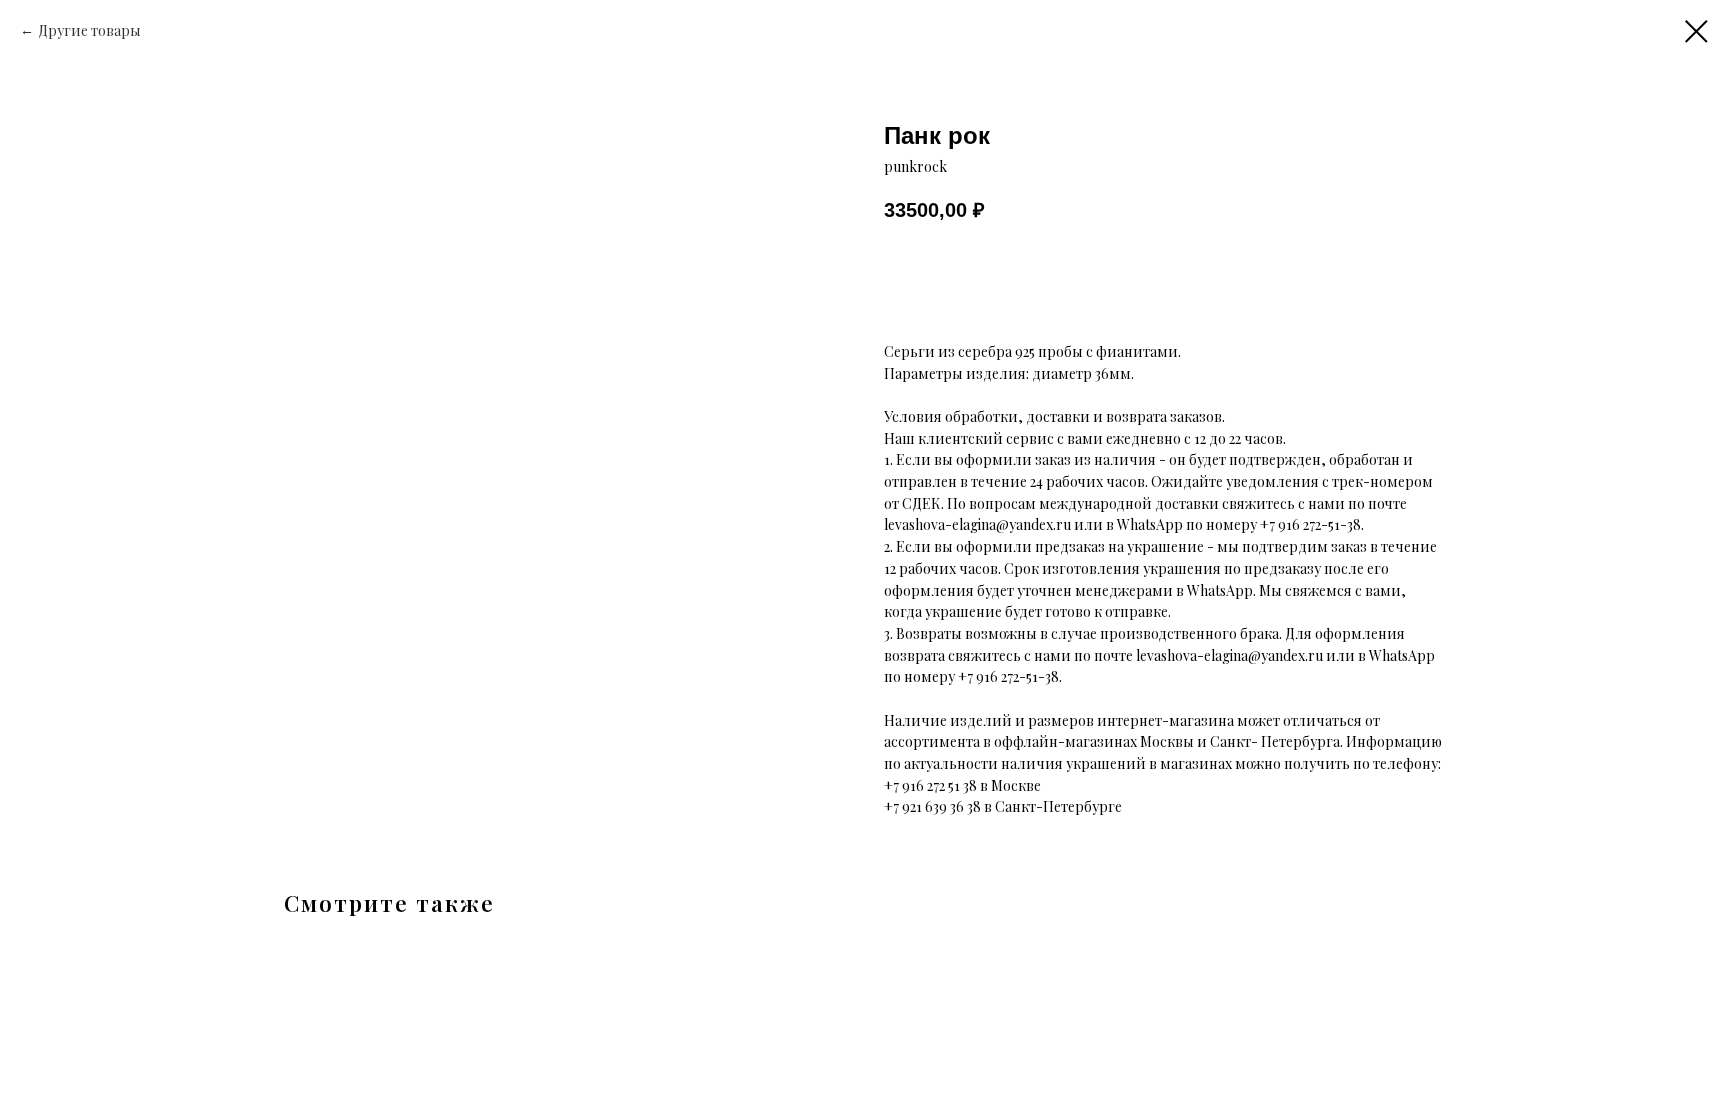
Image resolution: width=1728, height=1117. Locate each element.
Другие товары (89, 30)
